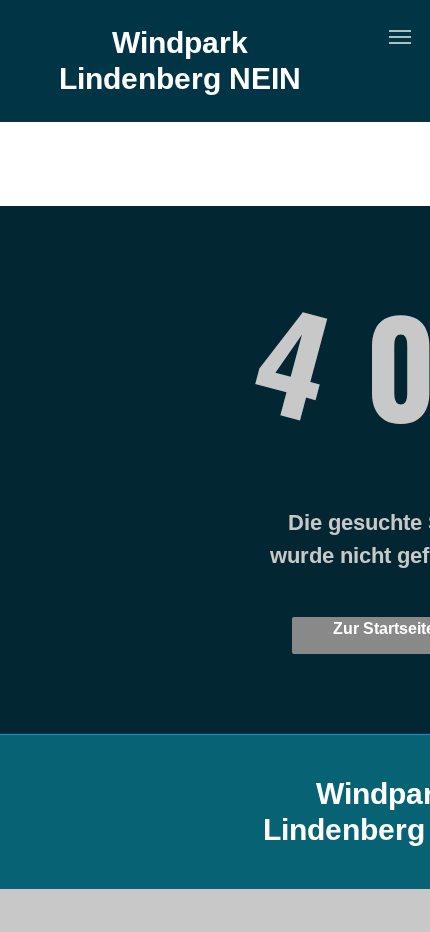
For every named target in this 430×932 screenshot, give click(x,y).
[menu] (400, 37)
